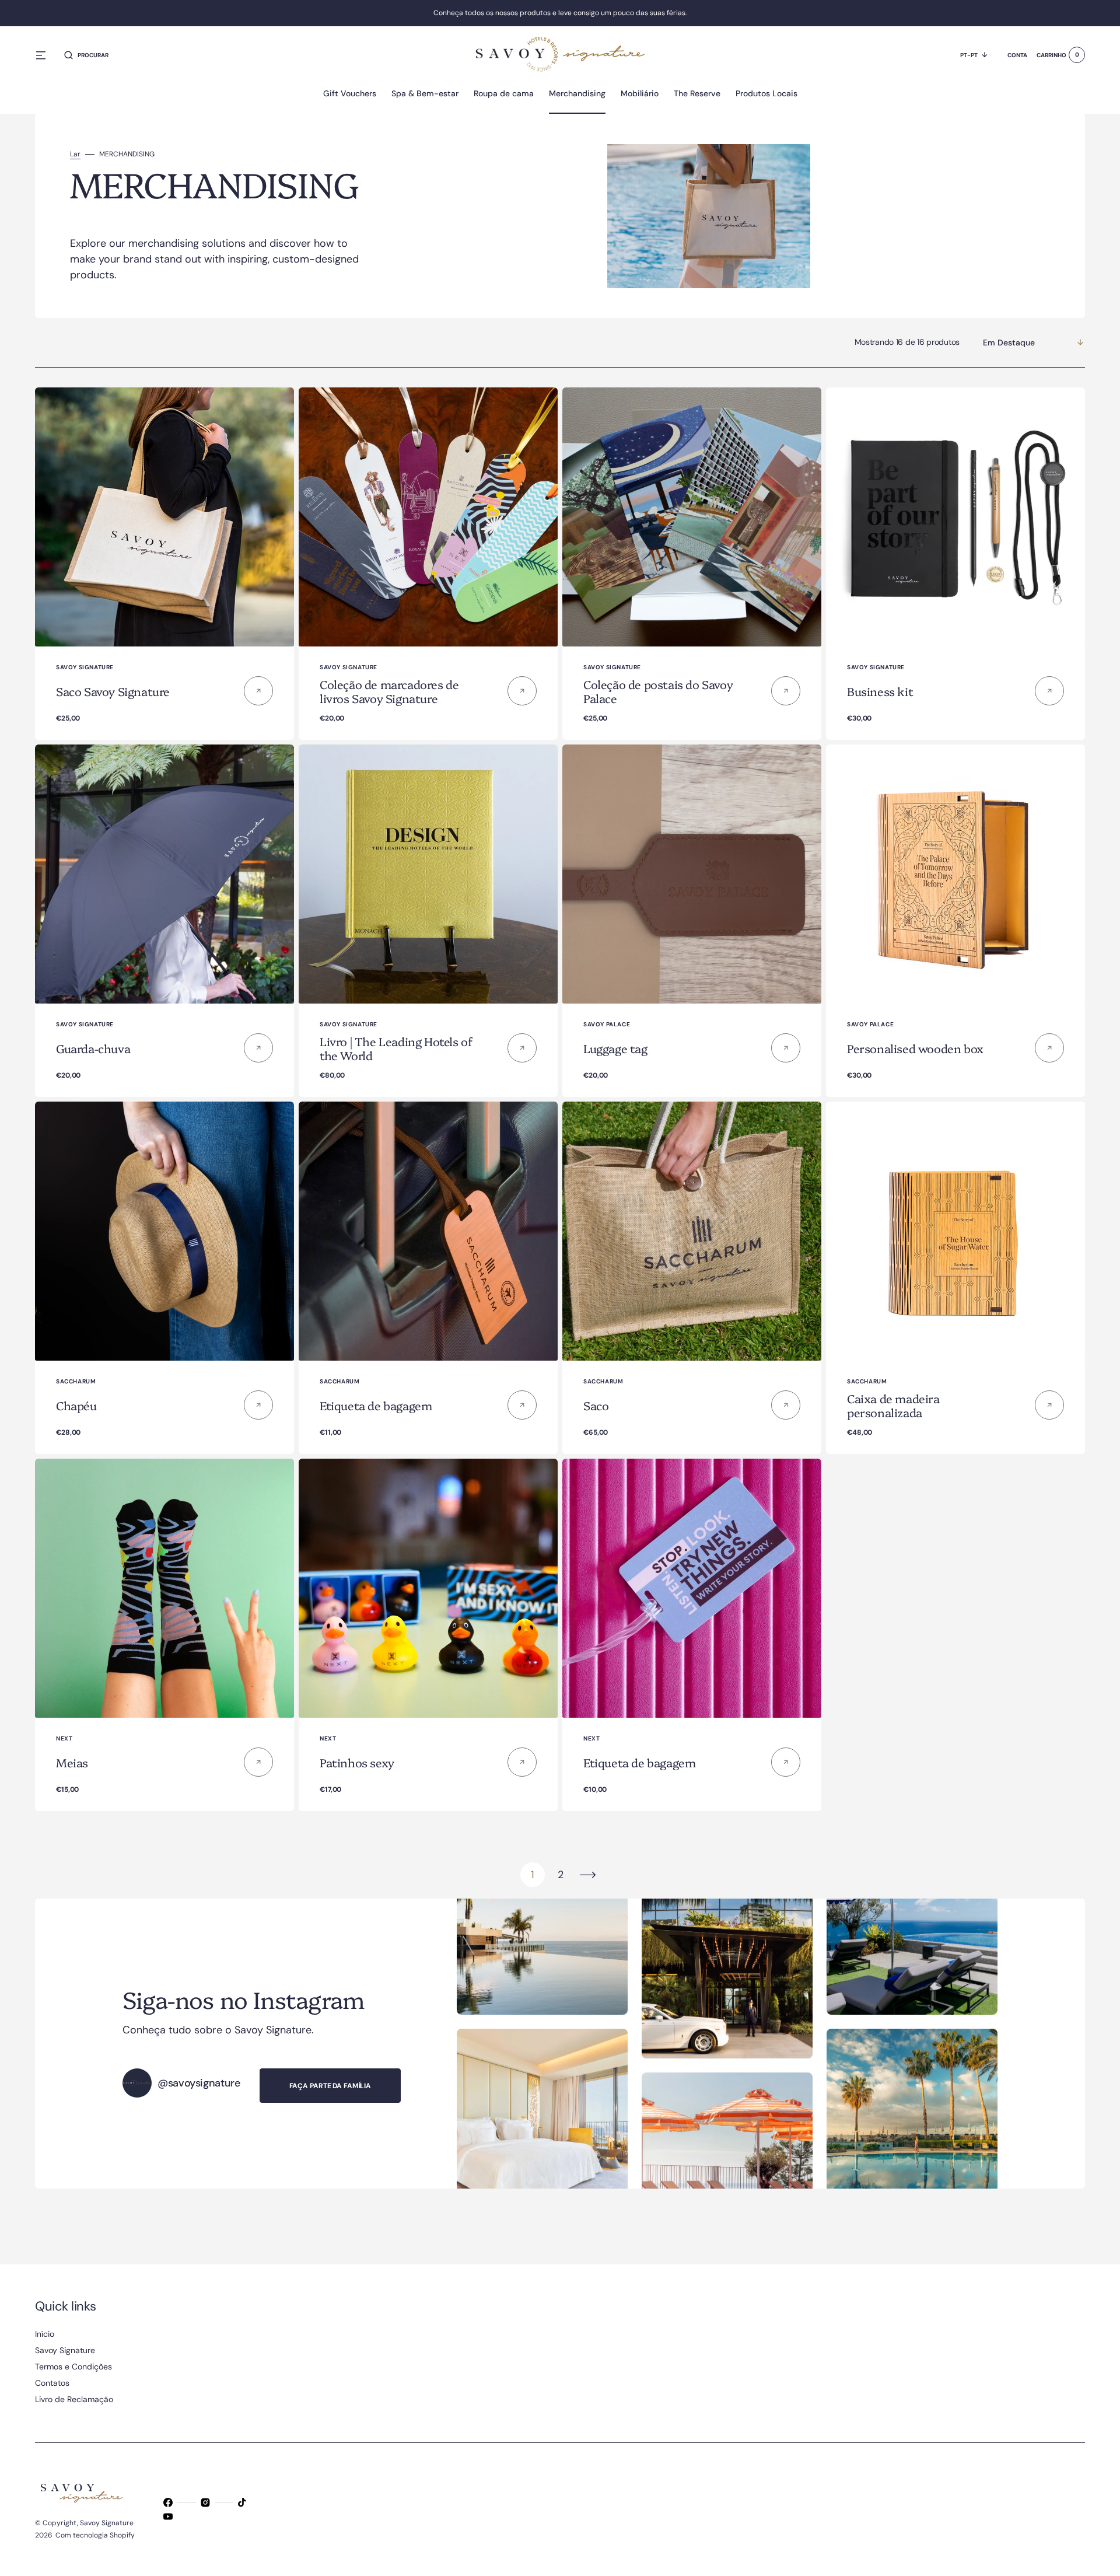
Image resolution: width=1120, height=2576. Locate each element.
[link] (164, 517)
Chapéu (76, 1405)
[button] (86, 55)
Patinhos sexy (357, 1762)
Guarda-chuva (93, 1048)
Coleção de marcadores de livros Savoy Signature (389, 691)
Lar (75, 154)
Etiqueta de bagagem (376, 1405)
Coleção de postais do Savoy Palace (658, 691)
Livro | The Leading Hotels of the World (396, 1048)
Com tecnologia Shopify (95, 2535)
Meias (72, 1762)
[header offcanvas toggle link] (45, 55)
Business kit (880, 691)
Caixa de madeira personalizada (893, 1405)
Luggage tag (615, 1048)
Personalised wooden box (915, 1048)
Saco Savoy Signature (113, 691)
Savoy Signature (107, 2523)
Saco (596, 1405)
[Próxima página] (588, 1875)
